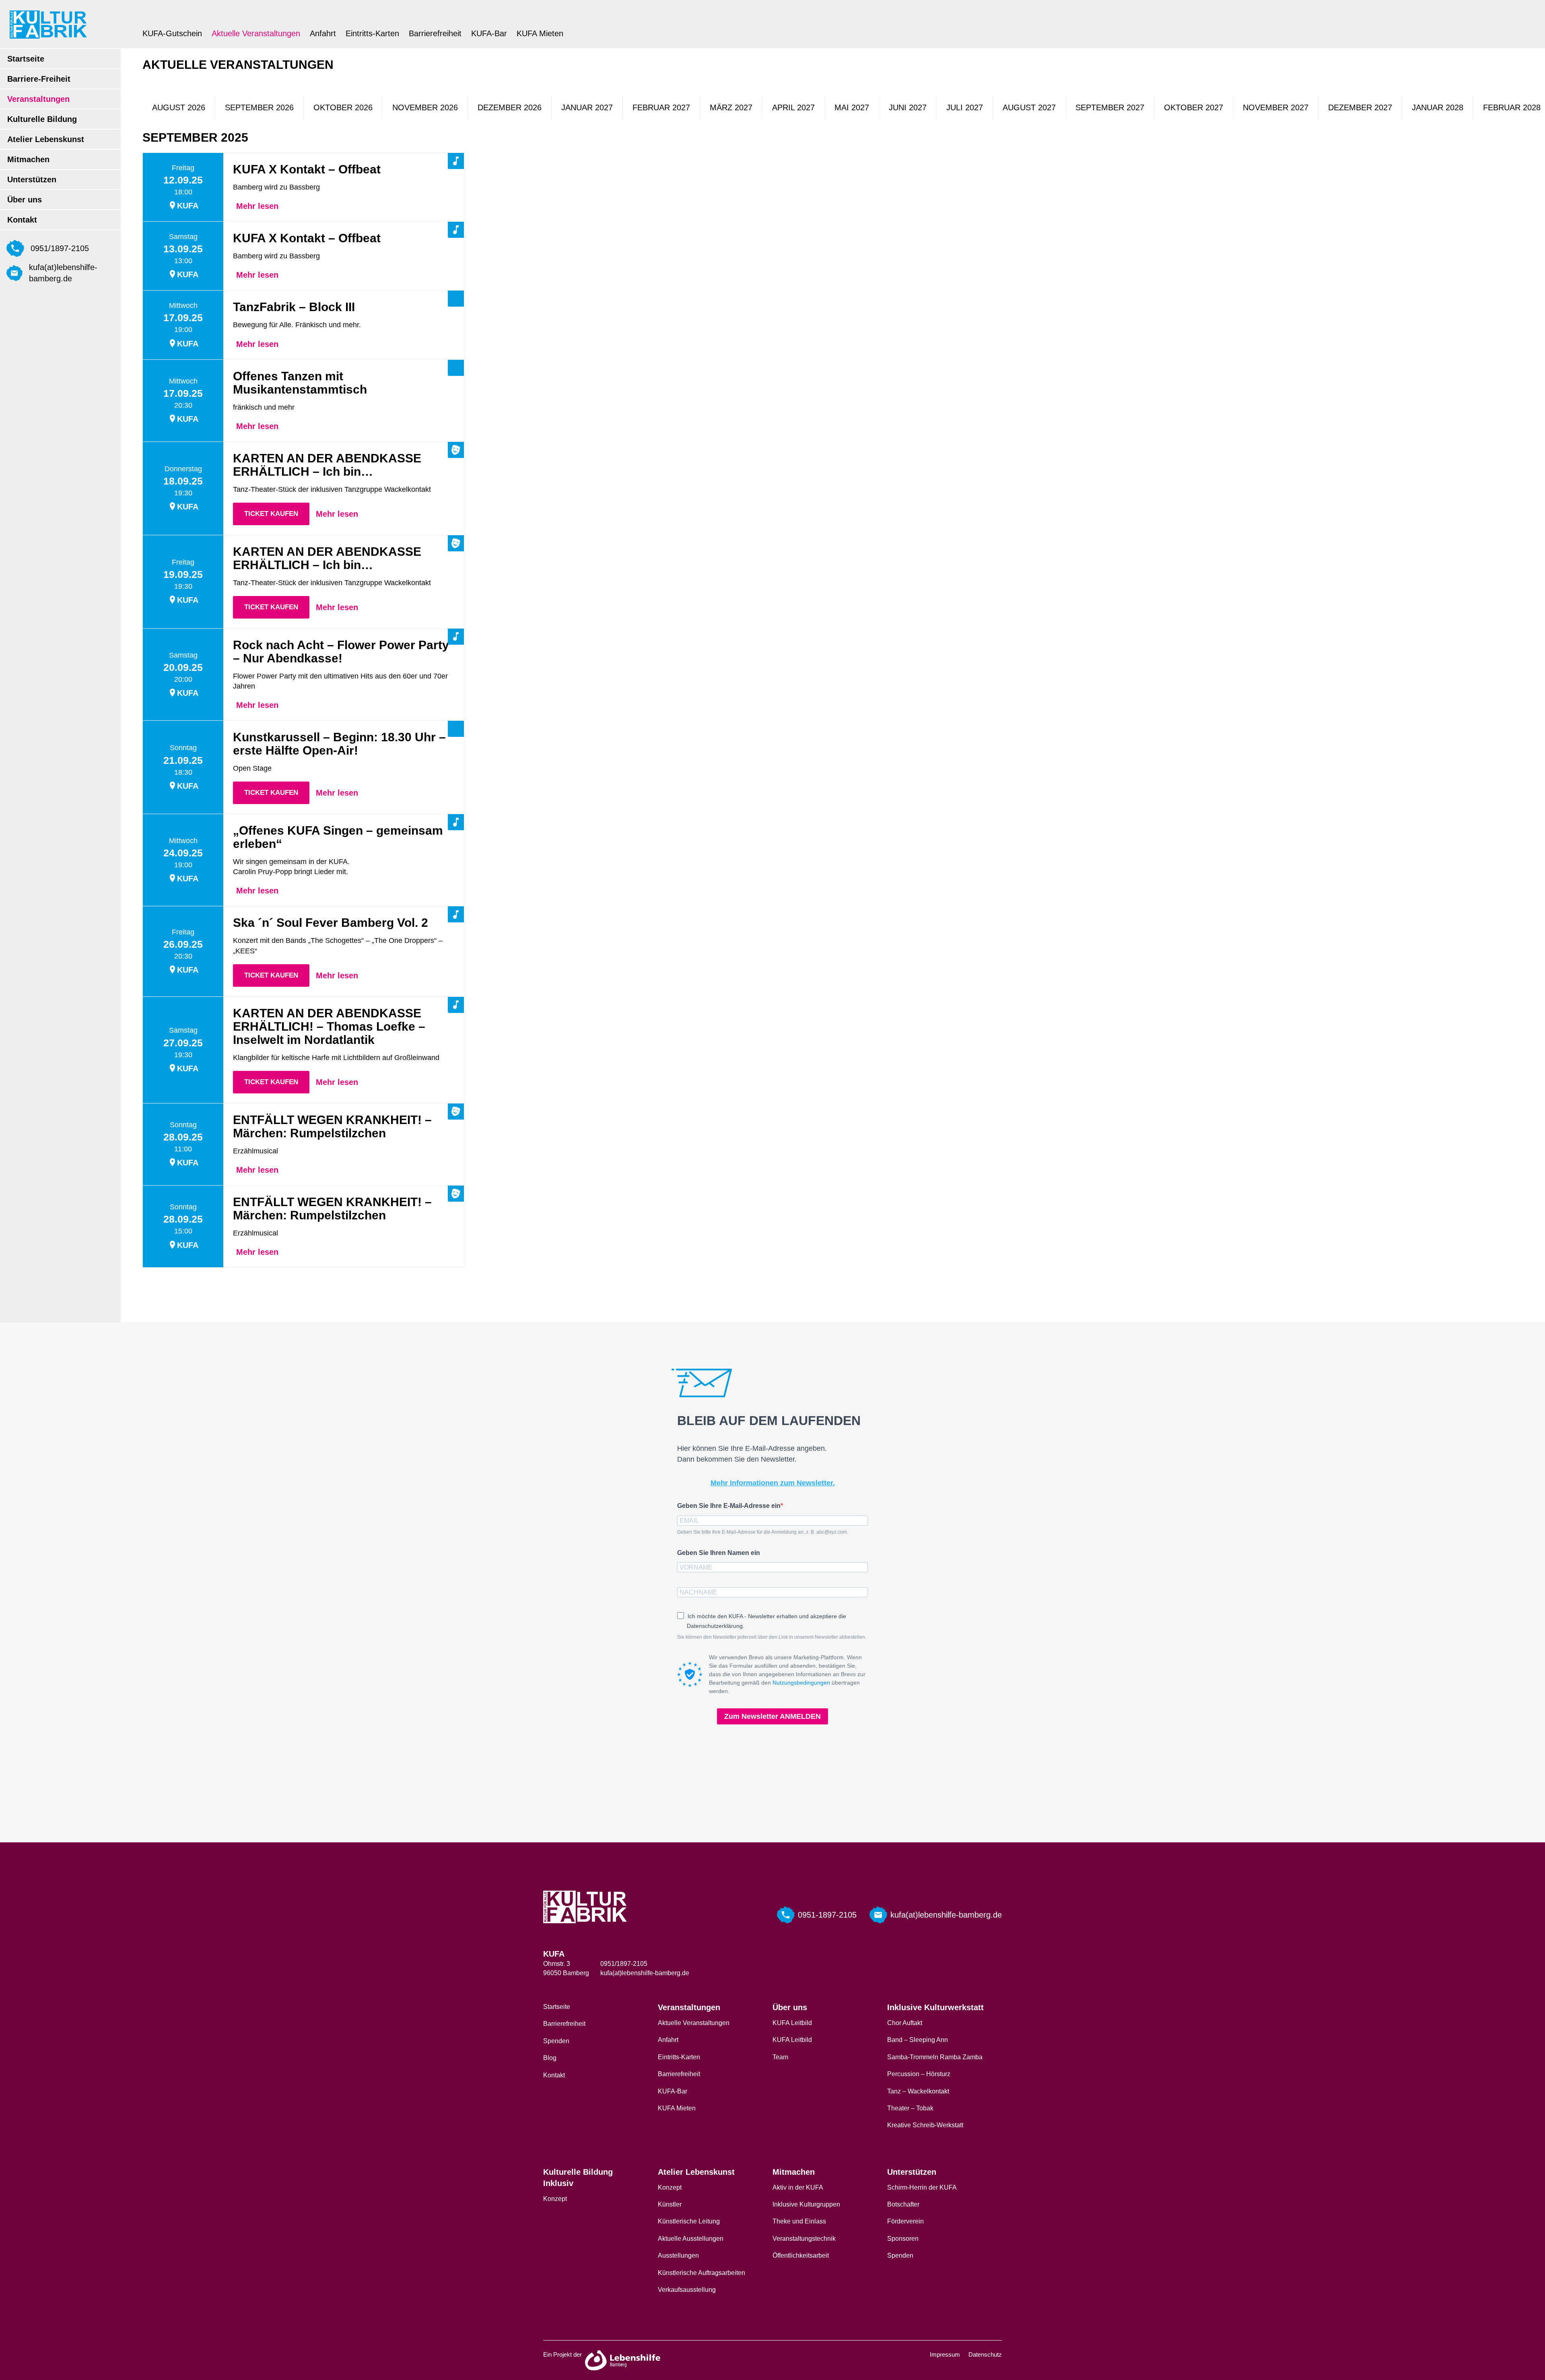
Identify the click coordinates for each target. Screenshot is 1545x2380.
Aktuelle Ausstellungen (691, 2239)
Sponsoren (903, 2239)
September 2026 (259, 107)
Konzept (555, 2199)
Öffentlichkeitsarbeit (801, 2255)
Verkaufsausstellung (687, 2290)
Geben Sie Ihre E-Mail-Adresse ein (729, 1506)
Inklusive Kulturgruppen (806, 2204)
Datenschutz (985, 2354)
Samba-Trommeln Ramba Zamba (935, 2057)
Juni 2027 (908, 107)
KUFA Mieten (540, 33)
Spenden (556, 2041)
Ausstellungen (678, 2255)
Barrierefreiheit (435, 33)
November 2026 (425, 107)
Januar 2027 (587, 107)
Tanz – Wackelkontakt (918, 2091)
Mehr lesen (257, 206)
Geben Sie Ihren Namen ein (719, 1553)
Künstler (670, 2204)
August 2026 (179, 107)
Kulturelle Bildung (42, 119)
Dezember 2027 (1360, 107)
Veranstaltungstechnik (804, 2239)
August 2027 (1029, 107)
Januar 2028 (1438, 107)
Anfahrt (323, 33)
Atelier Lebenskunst (46, 139)
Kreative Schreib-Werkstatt (925, 2125)
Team (780, 2057)
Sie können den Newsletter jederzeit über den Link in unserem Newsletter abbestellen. (772, 1637)
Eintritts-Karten (372, 33)
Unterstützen (32, 179)
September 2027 (1110, 107)
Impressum (945, 2354)
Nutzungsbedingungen (801, 1683)
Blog (550, 2058)
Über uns (25, 200)
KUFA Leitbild (792, 2023)
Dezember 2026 (510, 107)
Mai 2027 (852, 107)
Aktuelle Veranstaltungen (256, 33)
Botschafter (903, 2204)
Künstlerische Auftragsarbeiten (701, 2273)
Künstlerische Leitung (689, 2221)
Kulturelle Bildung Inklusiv (578, 2178)
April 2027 (793, 107)
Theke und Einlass (799, 2221)
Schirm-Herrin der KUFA (922, 2187)
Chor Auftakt (905, 2023)
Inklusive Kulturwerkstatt (935, 2007)
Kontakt (22, 220)
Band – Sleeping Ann (918, 2040)
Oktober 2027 (1194, 107)
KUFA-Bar (489, 33)
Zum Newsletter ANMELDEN (772, 1716)
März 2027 (731, 107)
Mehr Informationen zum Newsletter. (773, 1483)
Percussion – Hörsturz (919, 2074)
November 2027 (1276, 107)
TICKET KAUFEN (271, 514)
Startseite (26, 59)
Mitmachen (28, 159)
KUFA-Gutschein (172, 33)
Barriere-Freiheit (39, 79)
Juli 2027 (965, 107)
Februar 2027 (661, 107)
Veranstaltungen (38, 99)
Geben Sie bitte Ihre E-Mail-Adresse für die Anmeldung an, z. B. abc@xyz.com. (763, 1532)
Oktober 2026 (343, 107)
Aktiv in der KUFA (798, 2187)
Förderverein (905, 2221)
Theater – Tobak (910, 2108)
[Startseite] (48, 24)
